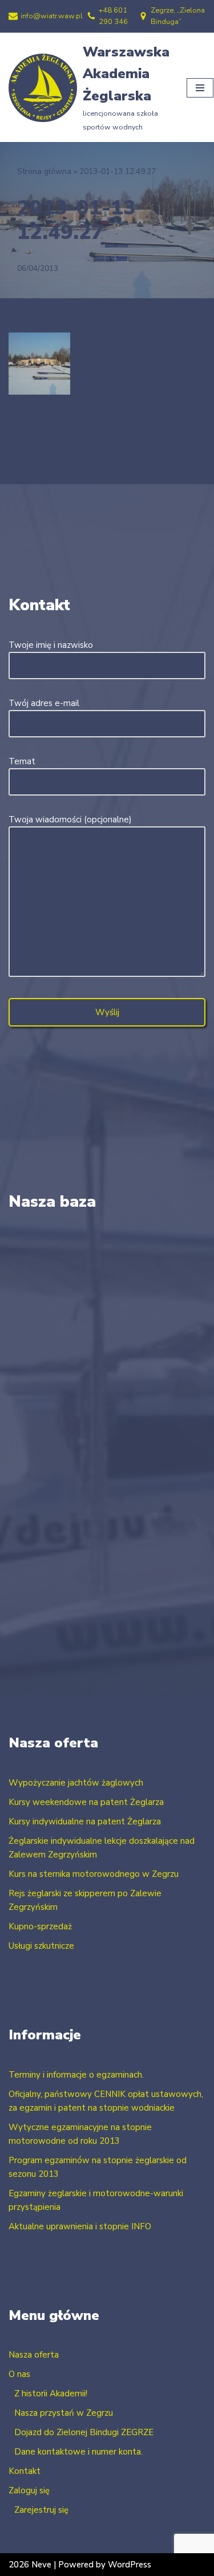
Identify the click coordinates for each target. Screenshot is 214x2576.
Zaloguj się (29, 2490)
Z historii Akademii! (51, 2394)
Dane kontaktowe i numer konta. (78, 2452)
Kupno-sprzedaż (40, 1926)
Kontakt (25, 2471)
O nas (19, 2374)
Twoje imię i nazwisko (51, 645)
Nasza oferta (34, 2355)
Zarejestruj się (41, 2510)
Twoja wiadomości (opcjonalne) (70, 820)
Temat (22, 761)
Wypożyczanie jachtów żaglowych (76, 1783)
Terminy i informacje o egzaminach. (76, 2075)
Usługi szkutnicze (41, 1946)
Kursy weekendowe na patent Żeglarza (86, 1802)
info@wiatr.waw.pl (52, 16)
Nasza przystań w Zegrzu (64, 2413)
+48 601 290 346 (113, 16)
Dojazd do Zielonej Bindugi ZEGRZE (84, 2432)
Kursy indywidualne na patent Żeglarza (85, 1822)
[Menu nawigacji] (200, 88)
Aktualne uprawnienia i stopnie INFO (80, 2226)
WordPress (130, 2565)
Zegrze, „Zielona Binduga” (178, 16)
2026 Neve (30, 2565)
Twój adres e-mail (44, 703)
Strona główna (44, 171)
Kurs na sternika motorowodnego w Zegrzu (94, 1874)
